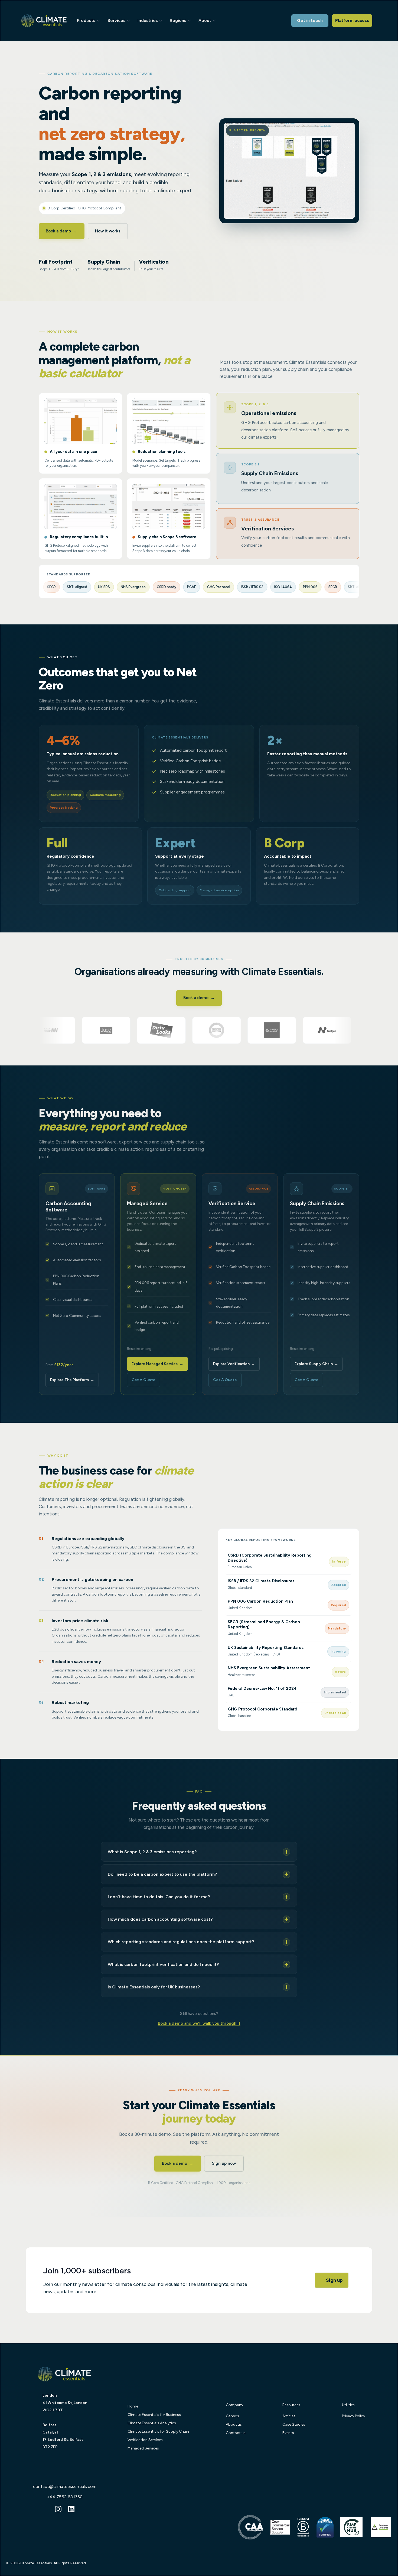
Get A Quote (143, 1380)
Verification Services (145, 2440)
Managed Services (143, 2448)
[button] (90, 20)
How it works (108, 231)
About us (234, 2424)
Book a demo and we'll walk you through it (199, 2023)
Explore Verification (234, 1364)
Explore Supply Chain (316, 1364)
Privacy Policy (353, 2416)
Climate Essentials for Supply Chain (158, 2431)
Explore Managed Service (157, 1364)
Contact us (236, 2433)
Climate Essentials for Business (154, 2415)
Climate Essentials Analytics (152, 2423)
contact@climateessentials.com (65, 2486)
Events (288, 2433)
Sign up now (224, 2163)
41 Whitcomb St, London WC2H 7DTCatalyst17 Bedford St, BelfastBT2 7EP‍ (65, 2421)
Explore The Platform (72, 1380)
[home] (50, 20)
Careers (232, 2416)
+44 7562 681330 (65, 2497)
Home (133, 2406)
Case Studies (294, 2424)
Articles (289, 2416)
